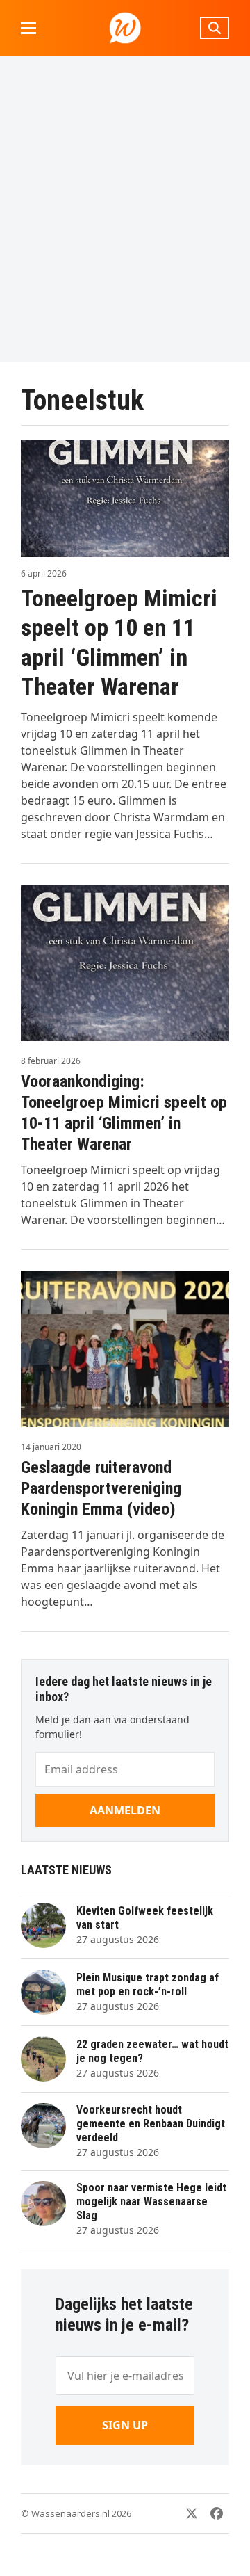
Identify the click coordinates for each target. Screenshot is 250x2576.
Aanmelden (125, 1810)
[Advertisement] (125, 209)
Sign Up (125, 2425)
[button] (28, 28)
